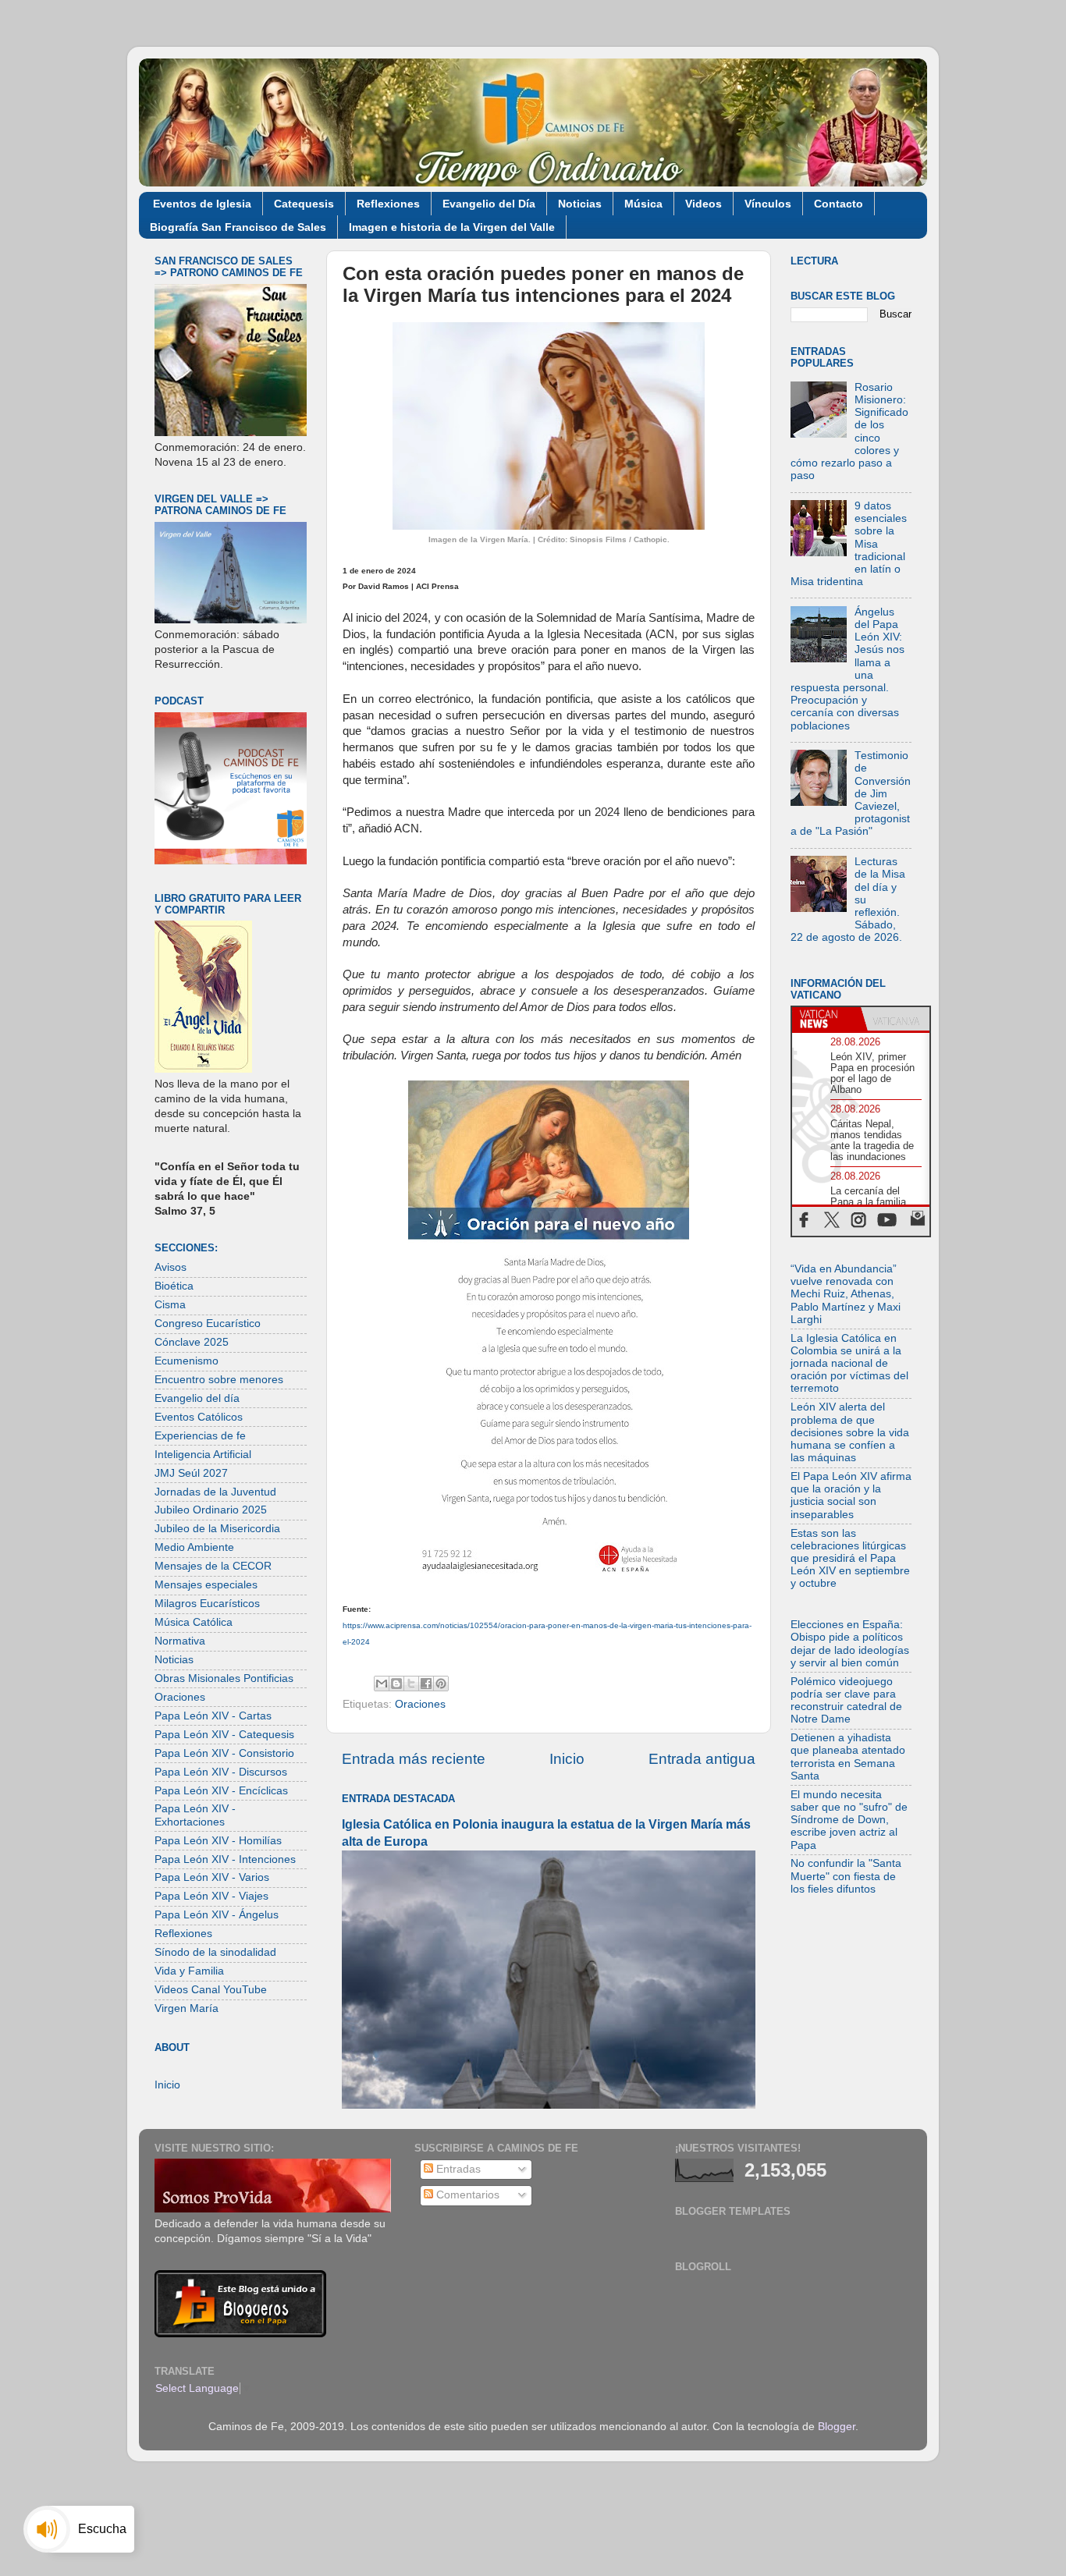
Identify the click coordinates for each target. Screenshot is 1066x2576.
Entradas (457, 2169)
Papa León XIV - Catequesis (224, 1735)
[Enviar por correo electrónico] (382, 1684)
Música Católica (194, 1622)
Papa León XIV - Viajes (211, 1896)
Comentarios (466, 2195)
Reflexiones (388, 204)
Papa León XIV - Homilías (218, 1841)
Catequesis (304, 204)
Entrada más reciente (414, 1759)
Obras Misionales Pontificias (224, 1678)
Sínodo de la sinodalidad (215, 1952)
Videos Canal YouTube (211, 1990)
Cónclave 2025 (192, 1342)
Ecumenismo (187, 1361)
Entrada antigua (702, 1759)
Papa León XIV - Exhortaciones (195, 1815)
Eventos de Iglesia (202, 204)
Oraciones (420, 1704)
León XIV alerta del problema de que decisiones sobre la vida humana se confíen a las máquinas (850, 1432)
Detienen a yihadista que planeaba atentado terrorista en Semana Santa (848, 1757)
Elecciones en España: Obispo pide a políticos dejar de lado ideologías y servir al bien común (850, 1644)
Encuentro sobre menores (219, 1380)
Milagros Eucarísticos (207, 1604)
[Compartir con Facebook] (426, 1684)
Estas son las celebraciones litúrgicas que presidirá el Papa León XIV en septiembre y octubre (850, 1559)
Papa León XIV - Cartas (213, 1716)
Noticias (580, 204)
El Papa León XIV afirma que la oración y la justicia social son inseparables (851, 1496)
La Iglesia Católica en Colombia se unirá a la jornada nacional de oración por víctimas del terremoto (849, 1364)
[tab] (826, 1019)
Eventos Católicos (199, 1417)
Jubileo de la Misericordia (217, 1529)
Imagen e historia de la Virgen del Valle (452, 227)
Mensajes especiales (206, 1585)
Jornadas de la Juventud (215, 1492)
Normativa (180, 1641)
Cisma (170, 1305)
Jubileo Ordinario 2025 (211, 1510)
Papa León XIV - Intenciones (225, 1859)
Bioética (174, 1286)
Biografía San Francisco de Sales (238, 227)
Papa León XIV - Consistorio (224, 1753)
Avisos (171, 1267)
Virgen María (187, 2008)
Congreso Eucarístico (208, 1323)
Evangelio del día (197, 1398)
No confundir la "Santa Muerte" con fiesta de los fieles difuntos (846, 1876)
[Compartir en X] (411, 1684)
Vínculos (768, 204)
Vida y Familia (189, 1971)
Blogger (837, 2427)
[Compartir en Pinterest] (441, 1684)
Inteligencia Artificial (203, 1455)
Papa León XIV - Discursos (221, 1772)
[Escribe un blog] (396, 1684)
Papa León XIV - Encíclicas (221, 1791)
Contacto (839, 204)
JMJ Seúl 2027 (191, 1473)
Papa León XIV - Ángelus (217, 1915)
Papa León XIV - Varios (212, 1877)
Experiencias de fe (200, 1436)
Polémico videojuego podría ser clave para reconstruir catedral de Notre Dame (846, 1701)
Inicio (567, 1759)
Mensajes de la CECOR (213, 1566)
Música (643, 204)
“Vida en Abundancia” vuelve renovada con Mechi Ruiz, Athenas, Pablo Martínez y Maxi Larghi (846, 1294)
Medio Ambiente (194, 1547)
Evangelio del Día (489, 204)
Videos (704, 204)
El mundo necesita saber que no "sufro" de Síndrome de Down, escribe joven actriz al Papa (849, 1820)
